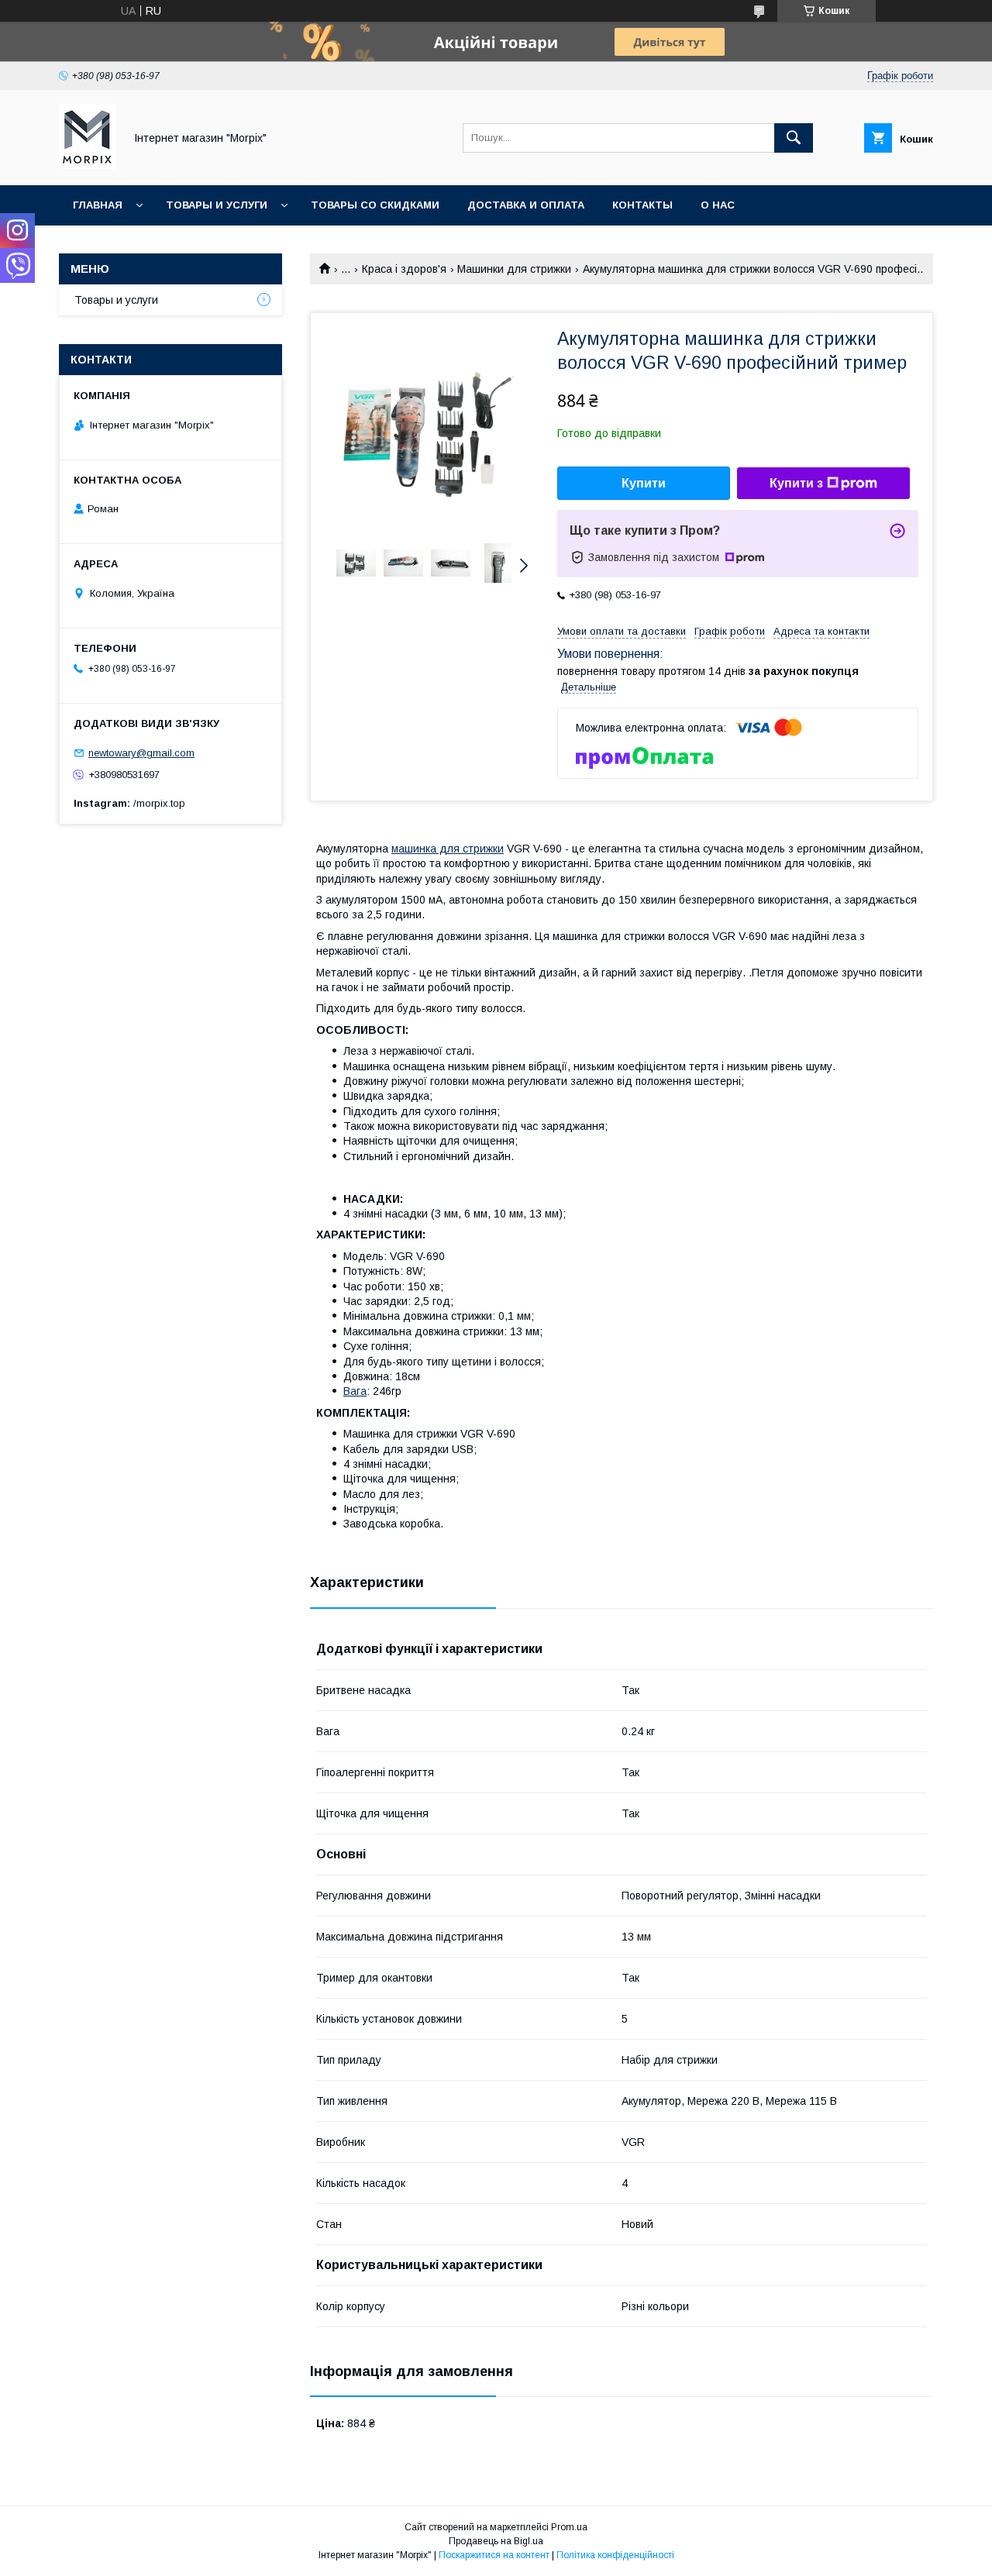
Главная (98, 205)
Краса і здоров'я (404, 269)
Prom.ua (569, 2527)
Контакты (642, 205)
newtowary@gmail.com (141, 753)
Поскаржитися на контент (494, 2555)
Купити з (796, 483)
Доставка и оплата (526, 205)
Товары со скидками (375, 205)
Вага (355, 1391)
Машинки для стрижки (514, 269)
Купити (644, 483)
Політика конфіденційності (615, 2555)
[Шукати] (794, 138)
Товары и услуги (217, 205)
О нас (718, 205)
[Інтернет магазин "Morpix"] (87, 165)
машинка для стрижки (448, 849)
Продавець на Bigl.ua (496, 2541)
